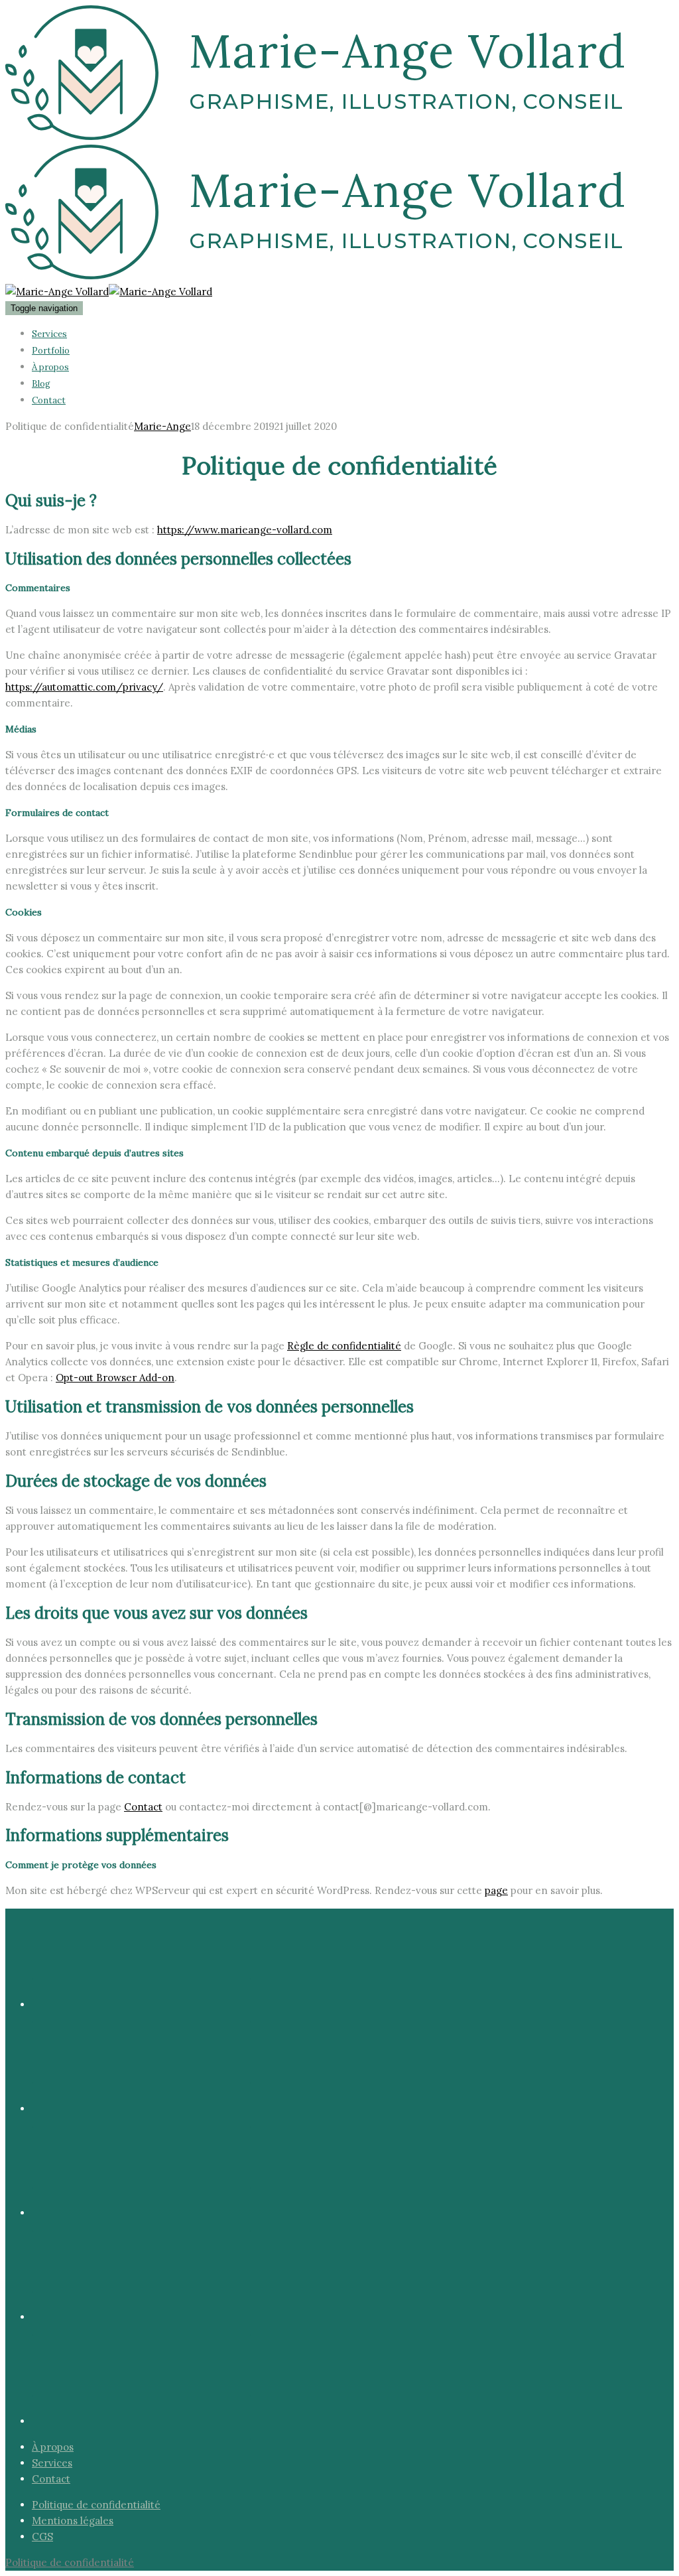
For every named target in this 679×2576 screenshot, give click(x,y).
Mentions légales (73, 2521)
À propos (50, 367)
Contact (49, 400)
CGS (42, 2537)
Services (49, 334)
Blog (41, 384)
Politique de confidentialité (96, 2505)
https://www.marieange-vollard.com (245, 530)
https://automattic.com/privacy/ (84, 687)
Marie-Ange (162, 426)
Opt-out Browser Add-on (115, 1378)
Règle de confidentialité (344, 1346)
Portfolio (51, 351)
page (496, 1890)
